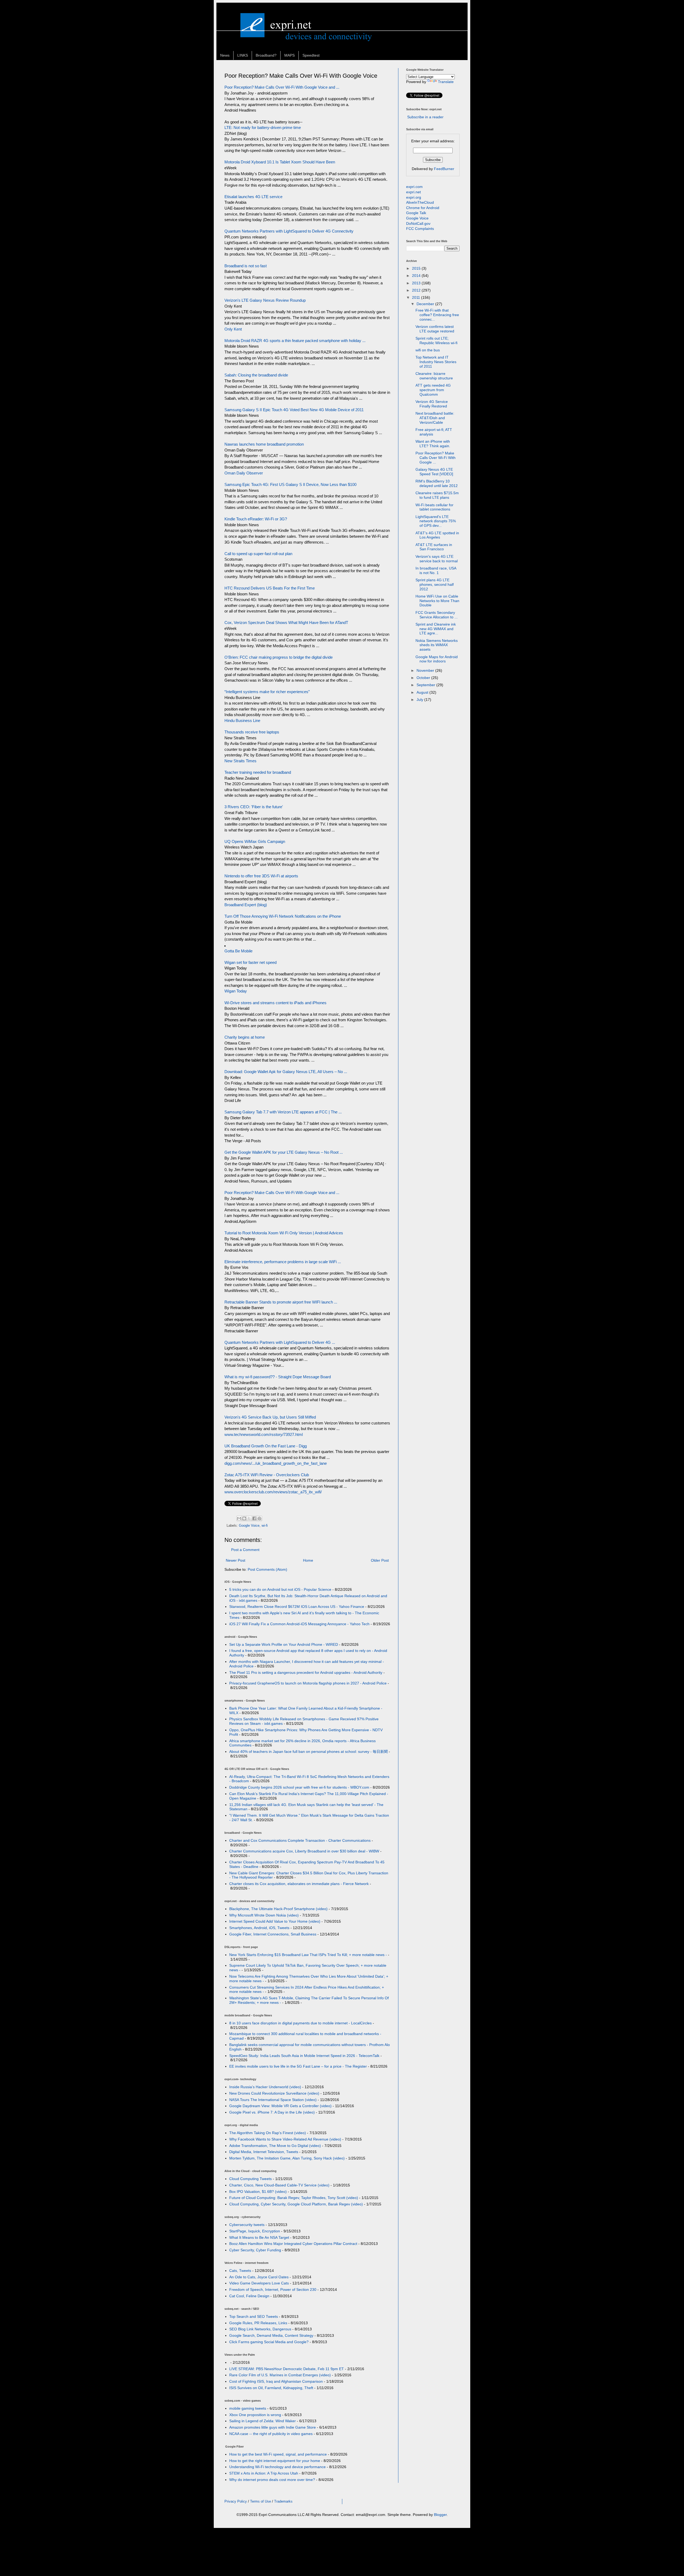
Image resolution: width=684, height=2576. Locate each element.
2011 (417, 297)
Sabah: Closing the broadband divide (256, 375)
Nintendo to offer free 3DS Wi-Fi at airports (261, 876)
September (426, 685)
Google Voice (249, 1526)
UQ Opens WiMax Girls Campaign (255, 841)
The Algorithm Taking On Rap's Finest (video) (268, 2133)
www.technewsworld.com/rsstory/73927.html (264, 1434)
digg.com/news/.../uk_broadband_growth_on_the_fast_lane (276, 1463)
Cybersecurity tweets (247, 2225)
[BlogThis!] (244, 1518)
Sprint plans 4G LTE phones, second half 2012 (435, 584)
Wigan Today (236, 991)
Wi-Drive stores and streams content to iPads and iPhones (275, 1003)
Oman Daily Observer (244, 473)
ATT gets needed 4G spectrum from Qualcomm (433, 390)
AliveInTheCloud (420, 202)
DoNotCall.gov (418, 223)
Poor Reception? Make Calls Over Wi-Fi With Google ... (436, 458)
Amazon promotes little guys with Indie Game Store (273, 2427)
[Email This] (239, 1518)
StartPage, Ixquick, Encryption (255, 2231)
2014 (417, 276)
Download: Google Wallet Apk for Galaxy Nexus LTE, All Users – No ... (286, 1072)
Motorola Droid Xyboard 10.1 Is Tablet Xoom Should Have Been (280, 162)
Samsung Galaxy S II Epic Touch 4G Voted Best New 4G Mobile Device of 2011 (294, 410)
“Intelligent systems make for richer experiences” (267, 692)
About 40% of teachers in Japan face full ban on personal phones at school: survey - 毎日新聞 (308, 1752)
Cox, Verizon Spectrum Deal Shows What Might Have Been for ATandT (286, 623)
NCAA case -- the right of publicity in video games (271, 2434)
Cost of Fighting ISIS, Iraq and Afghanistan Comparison (276, 2381)
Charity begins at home (245, 1037)
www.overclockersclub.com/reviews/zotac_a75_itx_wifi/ (273, 1492)
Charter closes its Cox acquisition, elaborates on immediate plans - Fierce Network (299, 1884)
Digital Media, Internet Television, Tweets (264, 2152)
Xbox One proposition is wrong (255, 2415)
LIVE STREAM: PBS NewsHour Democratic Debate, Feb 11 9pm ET (287, 2369)
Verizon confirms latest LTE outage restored (435, 329)
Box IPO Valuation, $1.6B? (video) (258, 2192)
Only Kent (233, 329)
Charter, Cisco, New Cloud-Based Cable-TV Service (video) (279, 2185)
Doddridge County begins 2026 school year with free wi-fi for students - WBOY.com (299, 1787)
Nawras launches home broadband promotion (264, 444)
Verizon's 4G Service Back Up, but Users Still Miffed (270, 1417)
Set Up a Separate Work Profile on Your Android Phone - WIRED (284, 1644)
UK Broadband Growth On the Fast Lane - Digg (266, 1446)
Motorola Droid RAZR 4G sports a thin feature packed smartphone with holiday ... (295, 341)
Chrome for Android (423, 208)
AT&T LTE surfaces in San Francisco (434, 547)
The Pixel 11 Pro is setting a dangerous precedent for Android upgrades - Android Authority (306, 1672)
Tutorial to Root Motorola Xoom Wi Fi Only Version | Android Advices (284, 1233)
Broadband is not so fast (246, 266)
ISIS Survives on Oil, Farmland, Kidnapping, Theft (271, 2388)
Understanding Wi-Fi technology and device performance (277, 2467)
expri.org (414, 197)
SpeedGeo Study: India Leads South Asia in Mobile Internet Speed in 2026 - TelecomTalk (304, 2056)
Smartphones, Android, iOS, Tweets (259, 1928)
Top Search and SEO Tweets (254, 2316)
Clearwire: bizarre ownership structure (434, 376)
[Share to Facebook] (254, 1518)
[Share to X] (249, 1518)
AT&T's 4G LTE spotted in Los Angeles (437, 535)
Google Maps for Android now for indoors (437, 659)
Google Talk (416, 213)
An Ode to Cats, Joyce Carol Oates (259, 2277)
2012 (417, 290)
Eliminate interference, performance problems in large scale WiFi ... (283, 1262)
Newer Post (236, 1560)
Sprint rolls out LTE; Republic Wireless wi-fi (436, 341)
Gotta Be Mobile (238, 951)
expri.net (413, 192)
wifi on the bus (428, 350)
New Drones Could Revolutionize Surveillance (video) (274, 2093)
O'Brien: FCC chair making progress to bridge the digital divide (279, 657)
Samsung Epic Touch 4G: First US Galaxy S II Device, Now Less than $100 (290, 484)
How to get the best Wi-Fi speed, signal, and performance (278, 2454)
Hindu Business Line (242, 720)
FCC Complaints (420, 229)
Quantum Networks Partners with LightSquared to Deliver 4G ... (280, 1342)
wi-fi (265, 1526)
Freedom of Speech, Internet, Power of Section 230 (273, 2290)
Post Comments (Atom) (267, 1569)
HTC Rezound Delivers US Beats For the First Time (270, 588)
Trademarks (283, 2501)
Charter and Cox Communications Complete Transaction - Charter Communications (300, 1840)
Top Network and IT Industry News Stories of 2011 (436, 362)
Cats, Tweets (240, 2271)
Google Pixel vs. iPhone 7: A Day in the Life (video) (272, 2112)
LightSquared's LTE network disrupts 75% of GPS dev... (436, 521)
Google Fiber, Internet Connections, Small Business (273, 1934)
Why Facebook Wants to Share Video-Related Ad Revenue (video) (285, 2139)
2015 (417, 268)
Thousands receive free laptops (252, 732)
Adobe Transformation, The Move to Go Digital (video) (275, 2146)
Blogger (440, 2515)
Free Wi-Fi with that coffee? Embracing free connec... (437, 315)
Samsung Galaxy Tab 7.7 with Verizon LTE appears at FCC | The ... (283, 1112)
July (420, 700)
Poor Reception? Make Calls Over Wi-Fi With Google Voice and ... (282, 87)
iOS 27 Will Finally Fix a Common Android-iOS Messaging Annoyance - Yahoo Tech (299, 1624)
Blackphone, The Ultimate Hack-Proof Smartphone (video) (278, 1909)
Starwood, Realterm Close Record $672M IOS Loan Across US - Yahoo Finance (297, 1607)
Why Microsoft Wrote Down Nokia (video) (264, 1915)
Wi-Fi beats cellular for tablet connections (434, 507)
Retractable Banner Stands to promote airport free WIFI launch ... (281, 1302)
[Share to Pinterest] (259, 1518)
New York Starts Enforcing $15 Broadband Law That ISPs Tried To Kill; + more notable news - (308, 1955)
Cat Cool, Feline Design (249, 2296)
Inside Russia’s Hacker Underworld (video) (265, 2087)
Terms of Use (261, 2501)
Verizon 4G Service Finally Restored (432, 404)
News (225, 55)
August (423, 692)
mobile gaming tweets (248, 2408)
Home (308, 1560)
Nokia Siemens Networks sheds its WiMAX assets (437, 645)
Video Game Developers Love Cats (259, 2283)
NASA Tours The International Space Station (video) (273, 2100)
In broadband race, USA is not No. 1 (436, 570)
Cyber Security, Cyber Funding (255, 2250)
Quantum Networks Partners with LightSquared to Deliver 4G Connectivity (289, 231)
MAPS (289, 55)
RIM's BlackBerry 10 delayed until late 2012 (437, 483)
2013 (417, 283)
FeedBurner (444, 169)
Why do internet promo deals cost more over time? (272, 2480)
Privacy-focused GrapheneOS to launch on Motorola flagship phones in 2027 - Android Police (308, 1683)
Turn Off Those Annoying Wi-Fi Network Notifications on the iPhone (283, 916)
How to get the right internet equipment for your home (275, 2461)
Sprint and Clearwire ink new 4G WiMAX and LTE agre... (436, 629)
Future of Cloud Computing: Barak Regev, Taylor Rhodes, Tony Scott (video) (294, 2198)
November (426, 670)
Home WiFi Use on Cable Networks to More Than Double (437, 601)
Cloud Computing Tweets (250, 2179)
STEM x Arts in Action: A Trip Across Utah (264, 2473)
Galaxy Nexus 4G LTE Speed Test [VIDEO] (434, 472)
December (426, 304)
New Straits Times (240, 761)
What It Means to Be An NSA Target (259, 2237)
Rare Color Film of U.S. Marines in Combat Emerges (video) (280, 2375)
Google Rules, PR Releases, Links (258, 2323)
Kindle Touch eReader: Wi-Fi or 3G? (256, 519)
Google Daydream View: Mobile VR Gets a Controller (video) (280, 2106)
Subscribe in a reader (425, 117)
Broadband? (266, 55)
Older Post (380, 1560)
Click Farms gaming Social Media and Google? (269, 2342)
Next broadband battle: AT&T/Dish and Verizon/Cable (435, 418)
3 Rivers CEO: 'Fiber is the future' (254, 807)
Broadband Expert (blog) (246, 905)
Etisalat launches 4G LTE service (253, 197)
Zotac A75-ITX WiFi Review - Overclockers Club (267, 1475)
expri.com (414, 187)
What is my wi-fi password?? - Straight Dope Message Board (278, 1377)
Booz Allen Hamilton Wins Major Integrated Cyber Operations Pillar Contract (293, 2244)
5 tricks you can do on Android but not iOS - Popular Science (280, 1589)
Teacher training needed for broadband (258, 772)
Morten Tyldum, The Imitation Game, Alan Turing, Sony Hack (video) (287, 2158)
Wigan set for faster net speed (250, 962)
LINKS (243, 55)
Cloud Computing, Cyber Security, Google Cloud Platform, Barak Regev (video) (296, 2204)
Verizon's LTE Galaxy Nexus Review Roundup (265, 300)
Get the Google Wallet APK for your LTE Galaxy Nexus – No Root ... (284, 1152)
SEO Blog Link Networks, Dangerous (260, 2329)
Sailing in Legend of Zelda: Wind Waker (263, 2421)
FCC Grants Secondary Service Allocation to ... (437, 615)
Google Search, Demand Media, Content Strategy (271, 2335)
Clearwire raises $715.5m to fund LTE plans (437, 495)
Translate (446, 82)
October (424, 678)
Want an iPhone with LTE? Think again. (433, 444)
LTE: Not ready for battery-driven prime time (263, 127)
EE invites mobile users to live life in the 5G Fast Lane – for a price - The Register (298, 2066)
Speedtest (311, 55)
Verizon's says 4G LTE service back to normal (437, 559)
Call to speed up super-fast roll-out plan (258, 554)
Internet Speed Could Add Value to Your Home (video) (275, 1921)
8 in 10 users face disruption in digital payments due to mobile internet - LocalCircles (300, 2023)
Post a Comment (245, 1550)
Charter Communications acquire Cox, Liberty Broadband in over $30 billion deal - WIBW (304, 1851)
